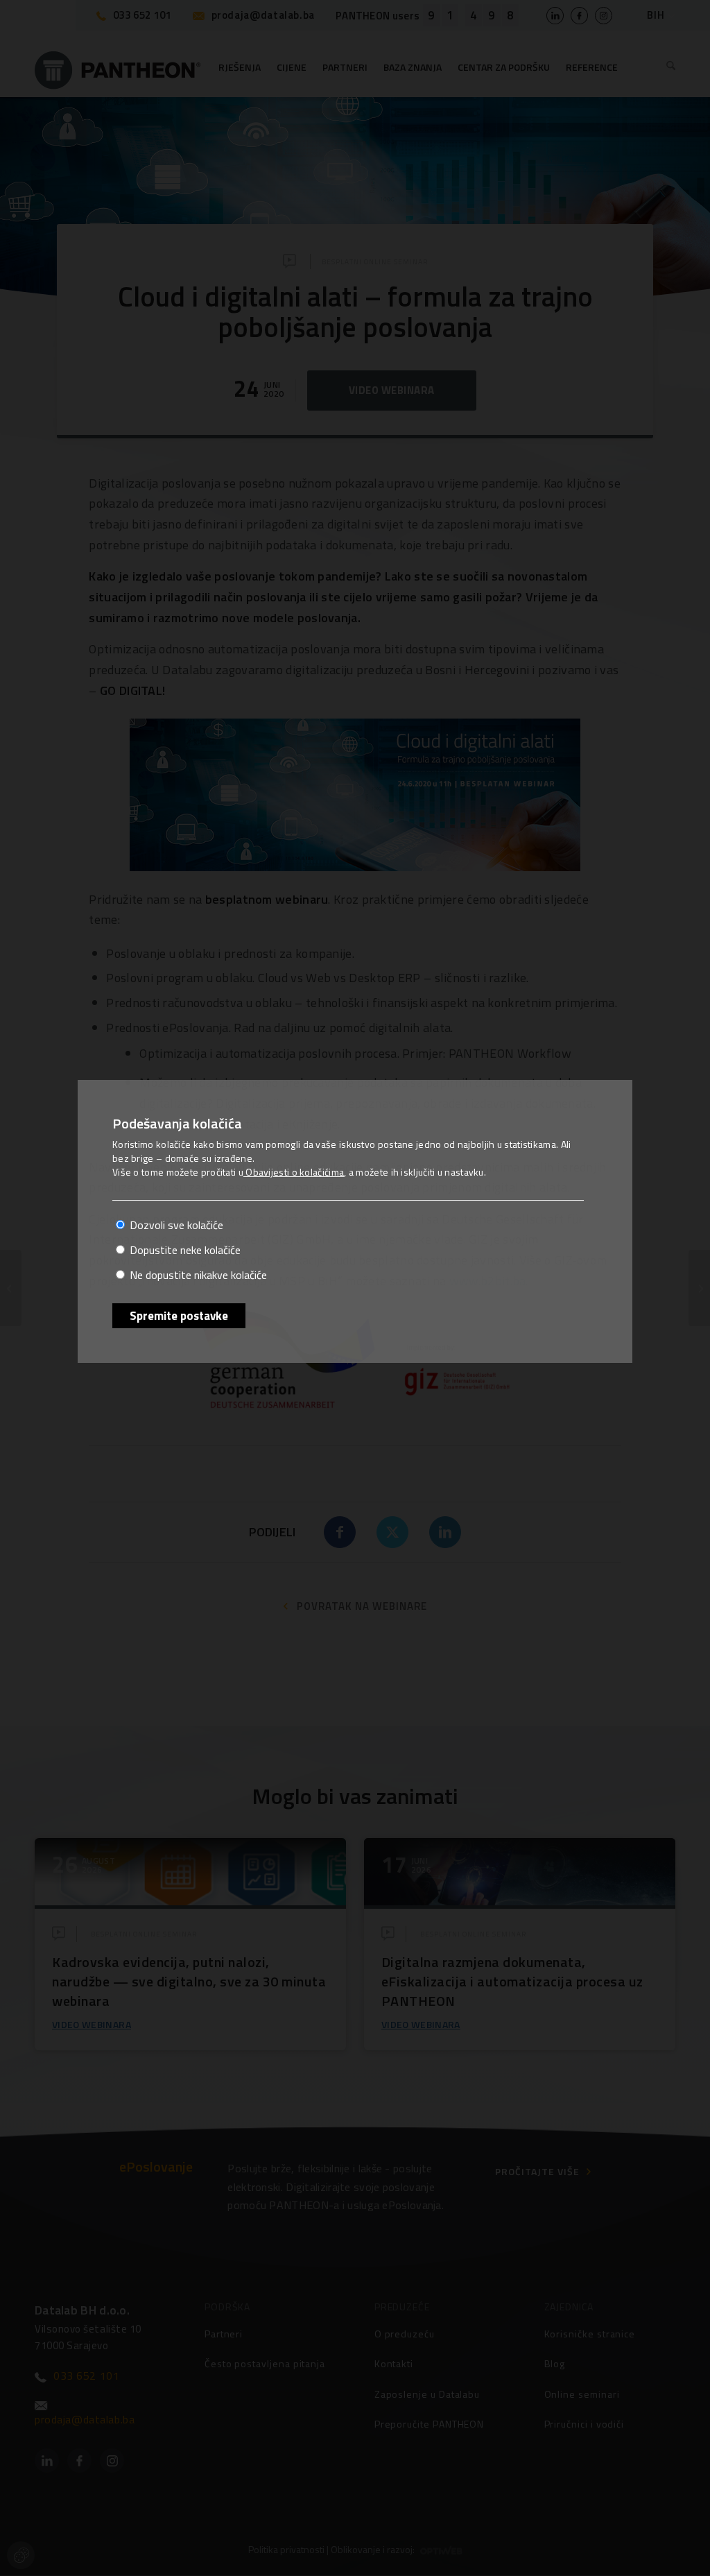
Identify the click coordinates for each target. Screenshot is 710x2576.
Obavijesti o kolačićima (294, 1172)
